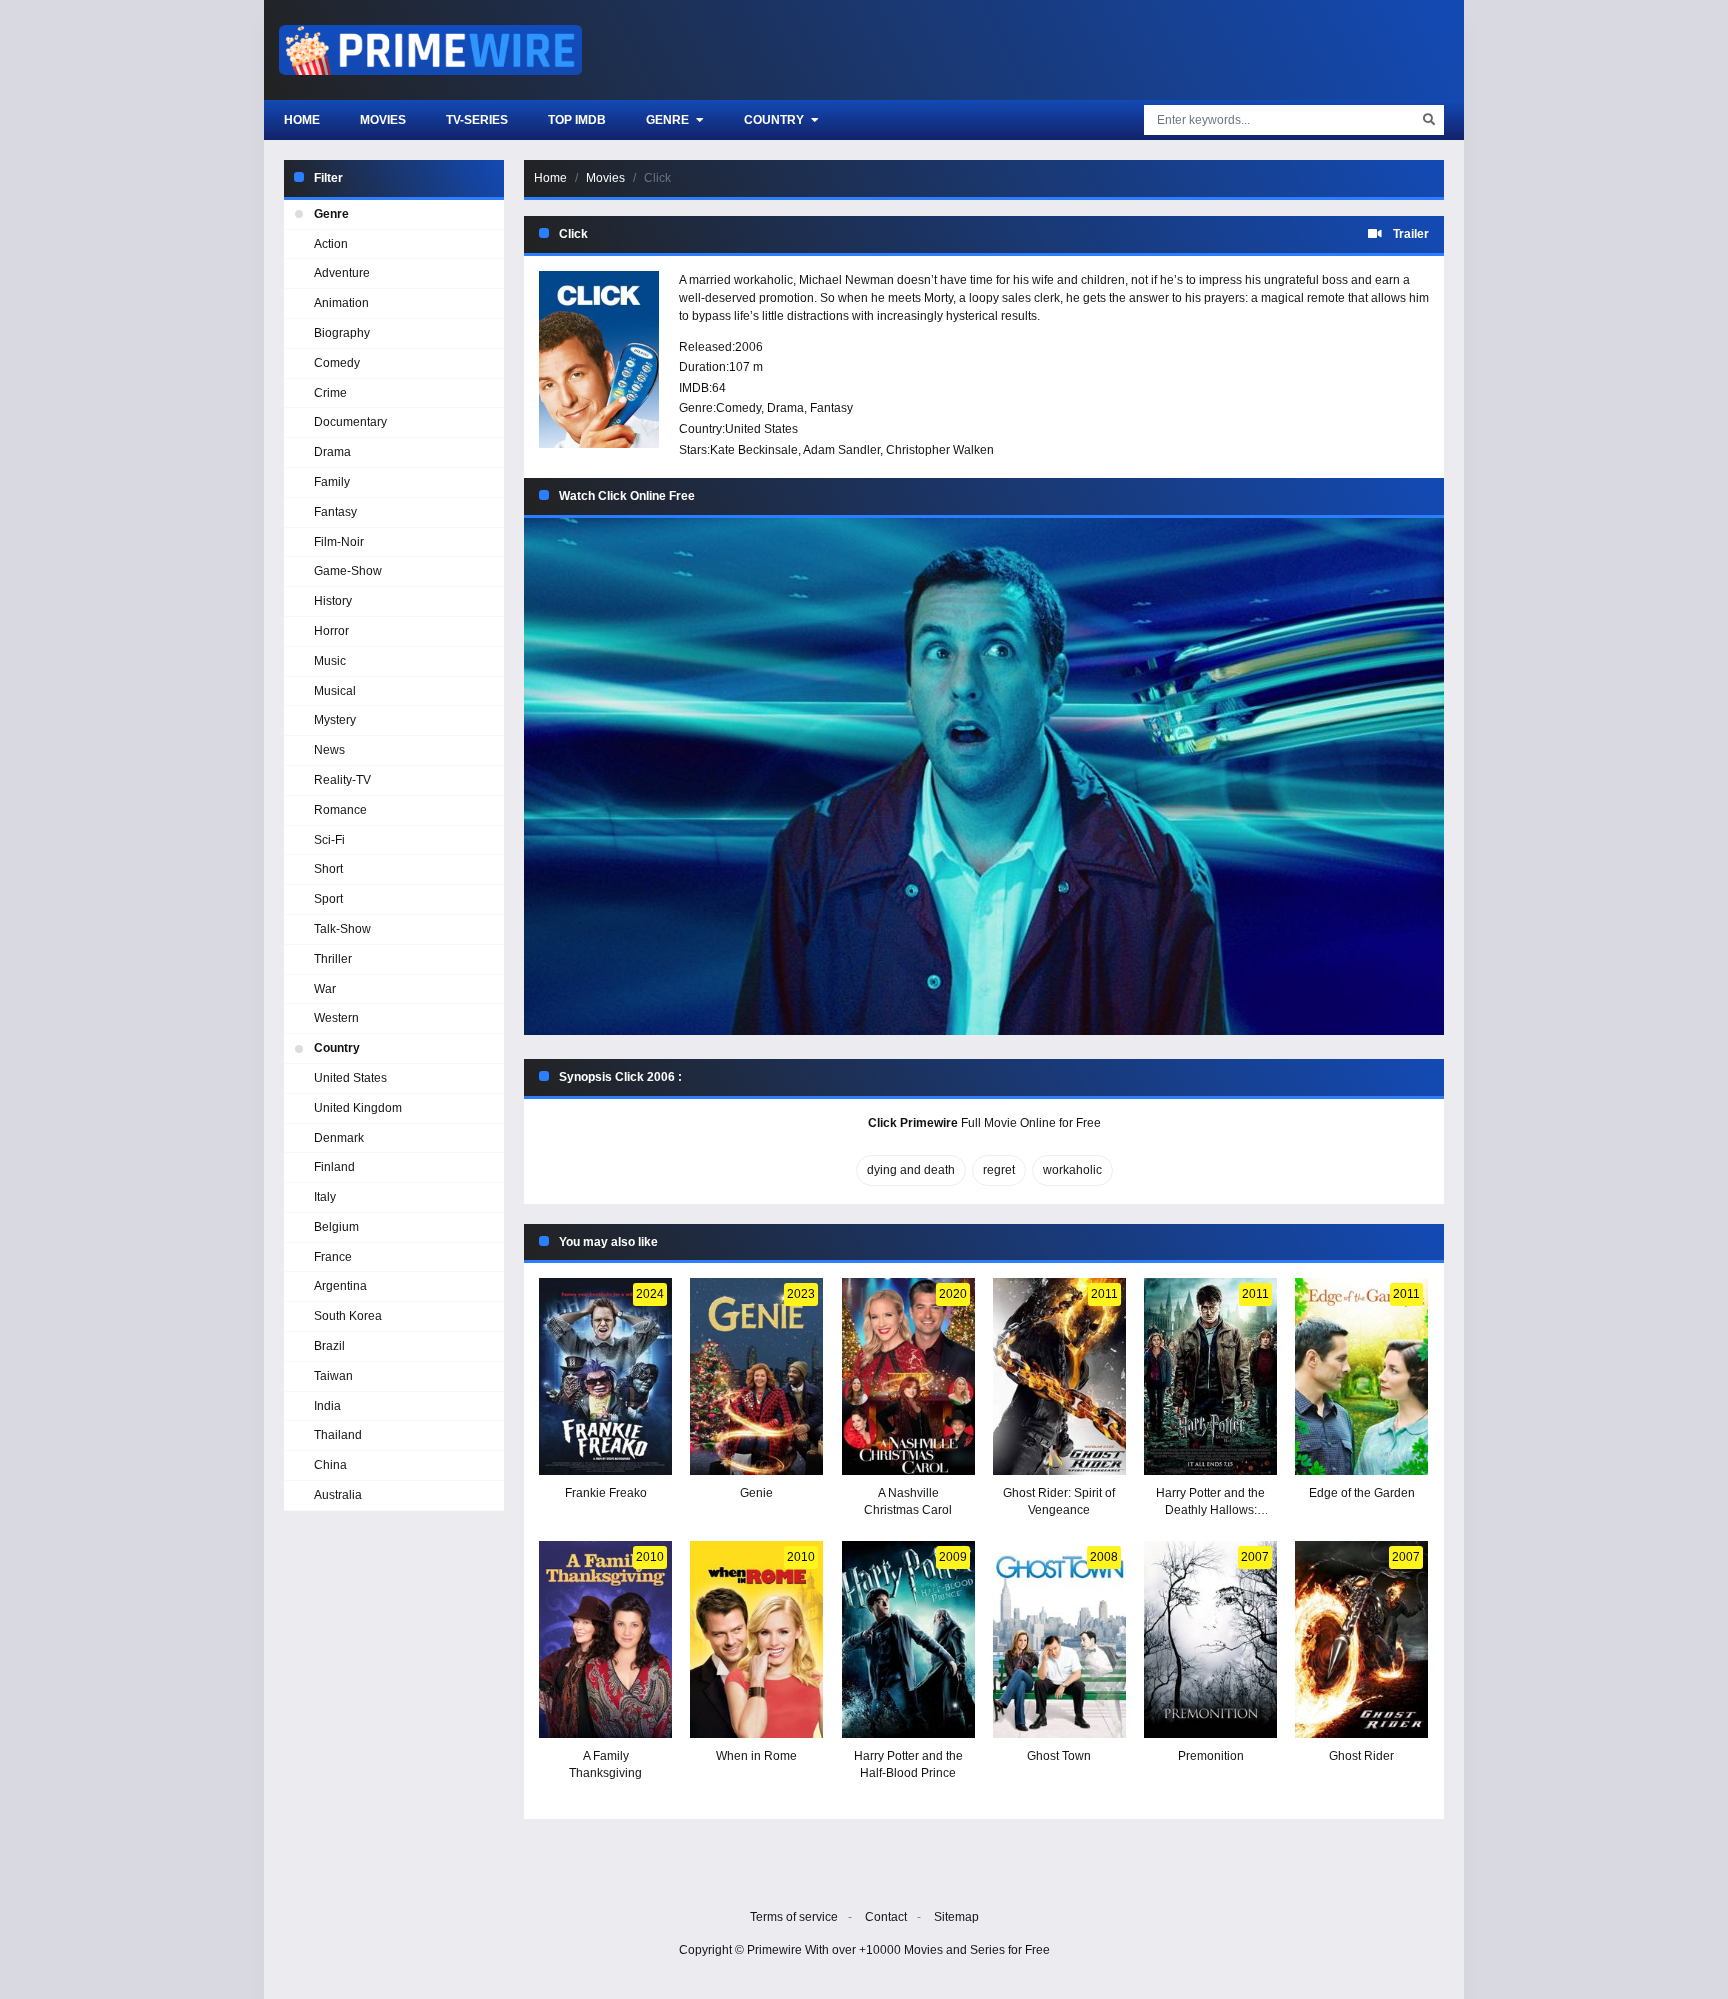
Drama (785, 408)
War (325, 989)
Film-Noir (339, 542)
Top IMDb (577, 120)
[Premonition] (1210, 1639)
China (330, 1465)
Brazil (329, 1346)
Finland (334, 1167)
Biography (342, 333)
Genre (669, 120)
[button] (984, 776)
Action (331, 244)
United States (761, 429)
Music (330, 661)
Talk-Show (342, 929)
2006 (749, 347)
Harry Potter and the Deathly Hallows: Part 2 (1210, 1510)
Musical (335, 691)
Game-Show (348, 571)
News (329, 750)
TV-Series (477, 120)
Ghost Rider (1361, 1756)
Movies (383, 120)
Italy (325, 1197)
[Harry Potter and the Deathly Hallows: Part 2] (1210, 1376)
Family (332, 482)
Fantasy (831, 408)
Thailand (338, 1435)
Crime (330, 393)
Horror (331, 631)
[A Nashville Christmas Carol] (908, 1376)
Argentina (340, 1286)
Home (302, 120)
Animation (341, 303)
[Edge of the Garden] (1361, 1376)
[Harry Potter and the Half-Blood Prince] (908, 1639)
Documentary (350, 422)
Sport (328, 899)
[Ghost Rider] (1361, 1639)
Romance (340, 810)
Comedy (738, 408)
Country (775, 120)
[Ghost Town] (1059, 1639)
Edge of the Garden (1362, 1493)
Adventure (342, 273)
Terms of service (794, 1917)
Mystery (335, 720)
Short (328, 869)
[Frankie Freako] (605, 1376)
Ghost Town (1059, 1756)
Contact (886, 1917)
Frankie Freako (606, 1493)
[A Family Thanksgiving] (605, 1639)
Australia (338, 1495)
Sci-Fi (329, 840)
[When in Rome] (756, 1639)
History (333, 601)
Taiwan (333, 1376)
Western (336, 1018)
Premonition (1211, 1756)
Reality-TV (342, 780)
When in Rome (756, 1756)
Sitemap (956, 1917)
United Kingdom (358, 1108)
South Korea (348, 1316)
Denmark (339, 1138)
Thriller (333, 959)
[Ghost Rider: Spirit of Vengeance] (1059, 1376)
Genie (756, 1493)
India (327, 1406)
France (333, 1257)
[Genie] (756, 1376)
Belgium (336, 1227)
